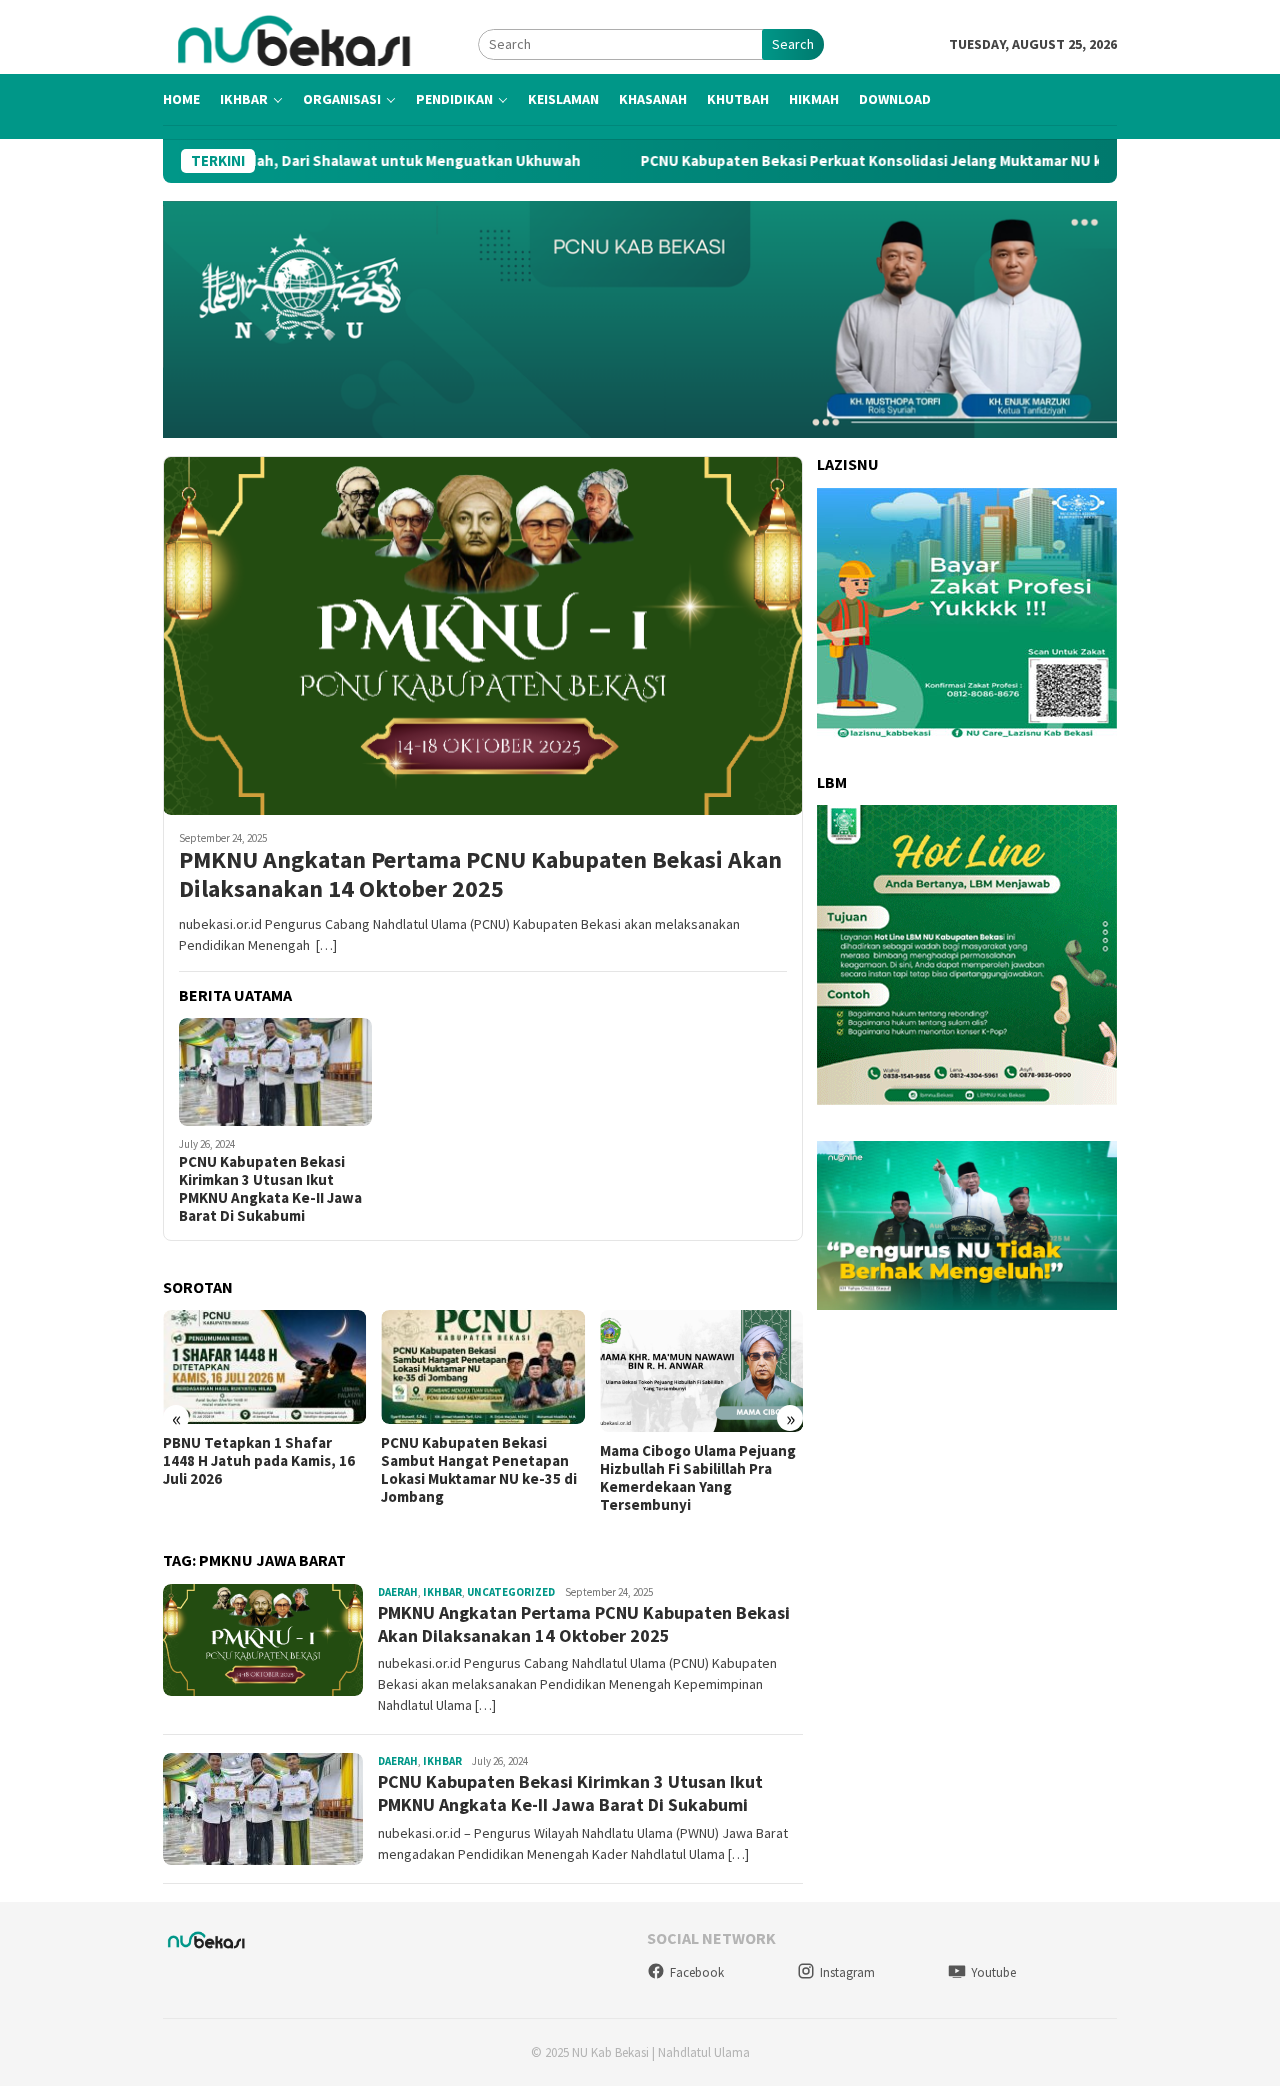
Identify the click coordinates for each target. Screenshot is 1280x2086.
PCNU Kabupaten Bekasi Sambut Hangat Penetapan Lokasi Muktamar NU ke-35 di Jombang (479, 1470)
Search (793, 44)
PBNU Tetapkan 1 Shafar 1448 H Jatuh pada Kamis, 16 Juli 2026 (259, 1461)
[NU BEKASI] (320, 43)
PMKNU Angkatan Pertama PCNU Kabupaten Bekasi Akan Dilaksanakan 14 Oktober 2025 (480, 875)
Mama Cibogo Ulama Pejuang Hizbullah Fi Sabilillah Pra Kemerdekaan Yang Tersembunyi (698, 1478)
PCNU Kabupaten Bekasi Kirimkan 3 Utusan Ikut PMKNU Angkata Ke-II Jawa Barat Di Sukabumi (270, 1189)
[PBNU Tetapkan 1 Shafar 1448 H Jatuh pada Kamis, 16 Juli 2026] (264, 1367)
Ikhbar (442, 1592)
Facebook (697, 1972)
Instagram (847, 1972)
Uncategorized (511, 1592)
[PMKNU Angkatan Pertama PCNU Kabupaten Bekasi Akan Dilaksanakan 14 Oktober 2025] (483, 635)
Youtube (993, 1972)
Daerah (398, 1592)
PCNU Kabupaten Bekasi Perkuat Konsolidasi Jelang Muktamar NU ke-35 (796, 161)
